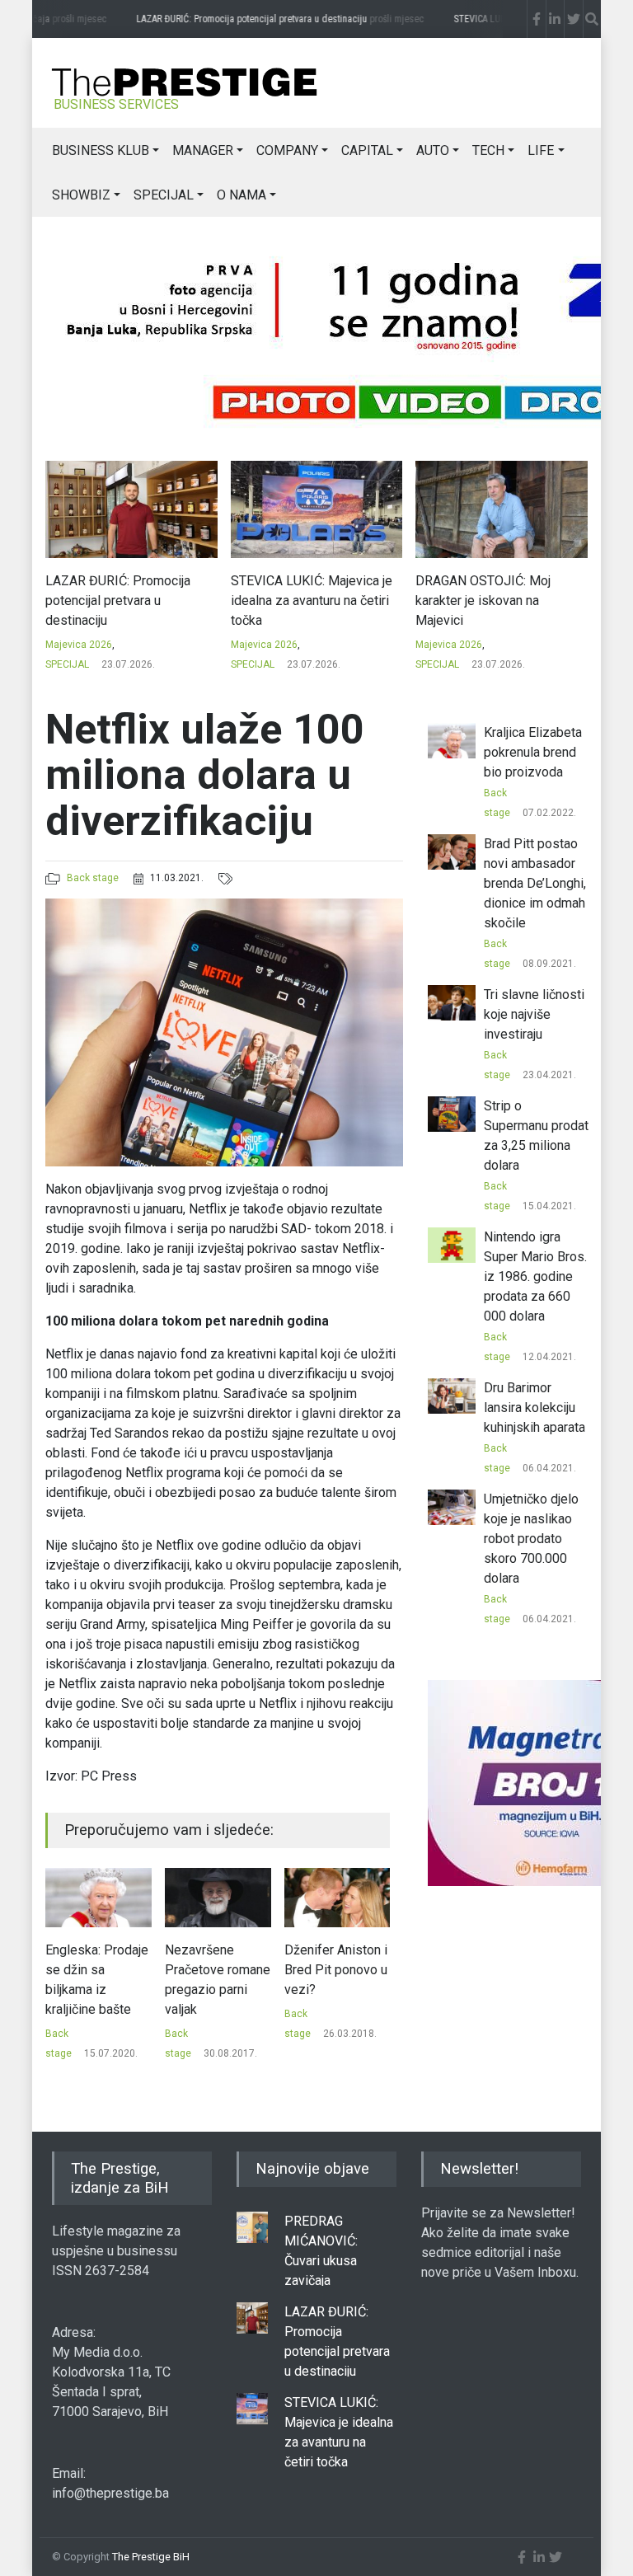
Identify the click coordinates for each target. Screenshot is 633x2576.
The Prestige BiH (151, 2557)
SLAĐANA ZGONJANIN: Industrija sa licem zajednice (498, 591)
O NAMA (241, 195)
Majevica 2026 (80, 645)
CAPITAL (367, 150)
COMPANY (287, 150)
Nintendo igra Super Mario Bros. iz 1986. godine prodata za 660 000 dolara (535, 1276)
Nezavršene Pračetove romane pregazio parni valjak (218, 1980)
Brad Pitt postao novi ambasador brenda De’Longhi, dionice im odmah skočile (535, 883)
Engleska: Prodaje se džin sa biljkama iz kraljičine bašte (97, 1980)
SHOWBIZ (81, 195)
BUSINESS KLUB (101, 150)
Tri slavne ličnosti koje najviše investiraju (534, 1014)
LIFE (541, 150)
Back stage (93, 878)
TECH (488, 150)
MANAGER (203, 150)
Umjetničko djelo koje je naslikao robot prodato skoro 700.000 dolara (531, 1539)
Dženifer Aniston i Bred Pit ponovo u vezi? (336, 1970)
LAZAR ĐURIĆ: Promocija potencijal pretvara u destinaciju (261, 19)
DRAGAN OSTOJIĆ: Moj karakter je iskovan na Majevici (298, 601)
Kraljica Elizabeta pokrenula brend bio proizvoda (533, 752)
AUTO (433, 150)
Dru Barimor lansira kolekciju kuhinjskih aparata (535, 1408)
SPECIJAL (164, 195)
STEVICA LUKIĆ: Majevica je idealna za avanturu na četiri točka (127, 601)
